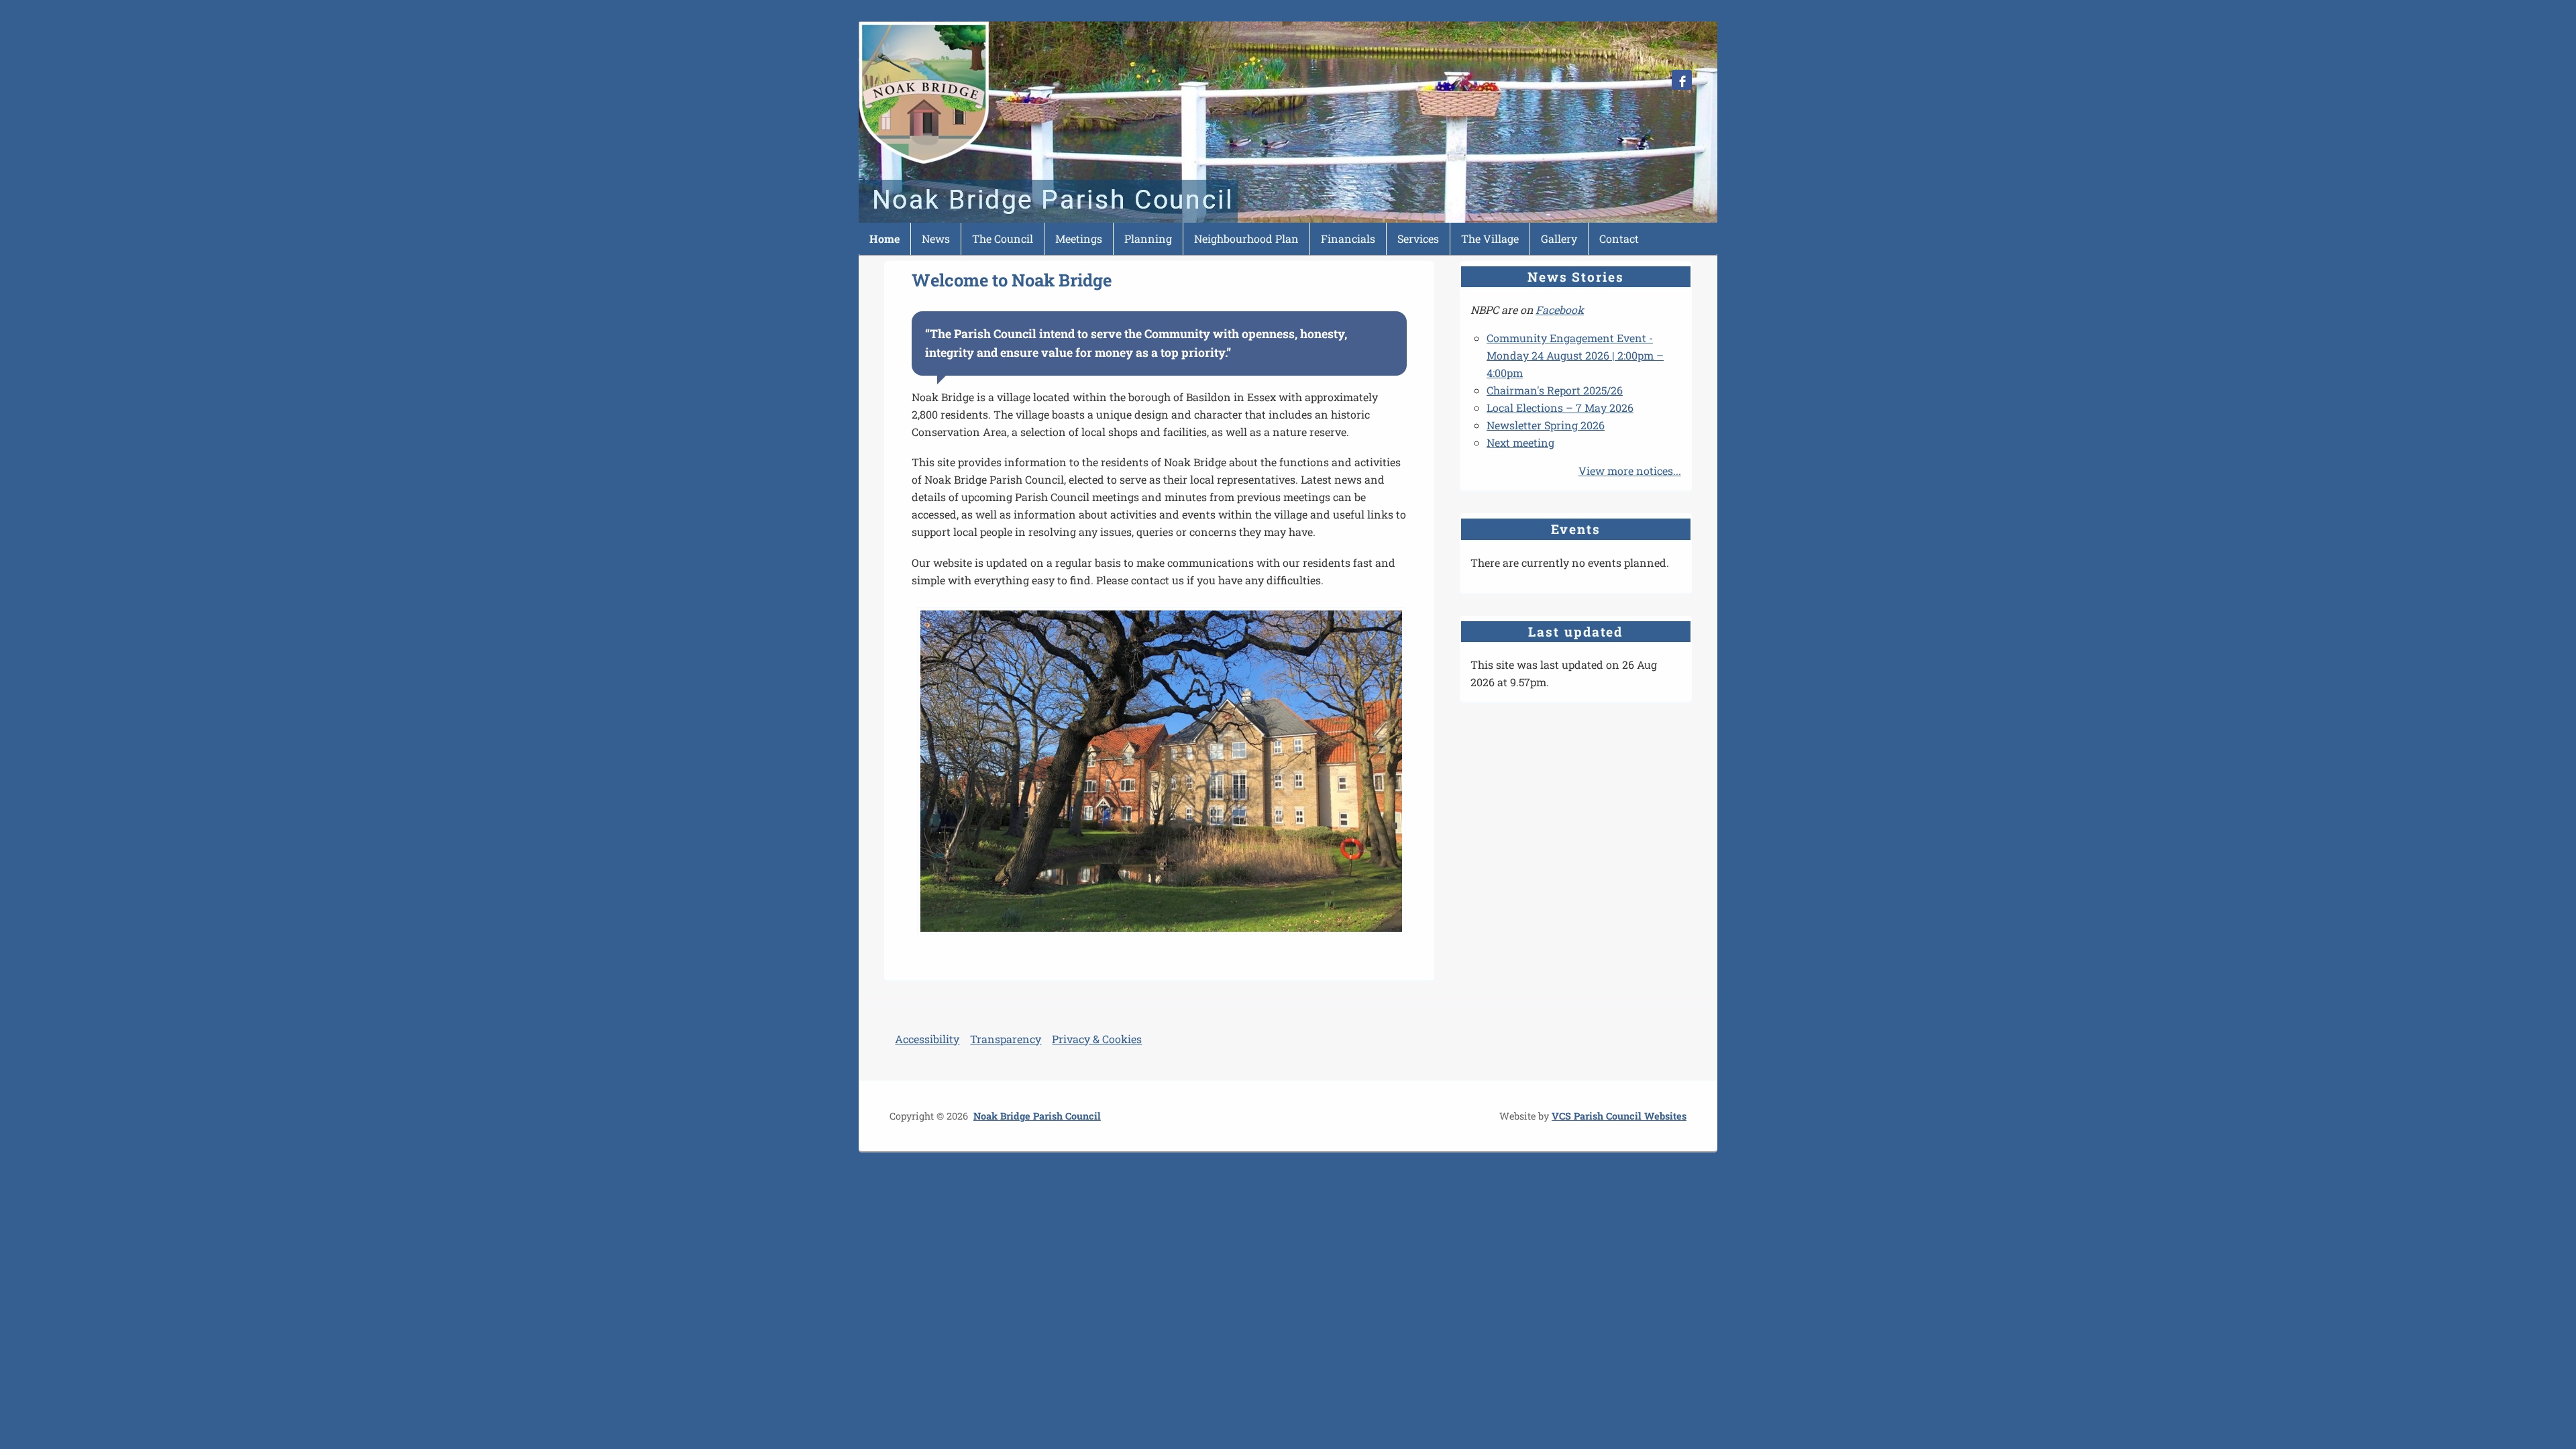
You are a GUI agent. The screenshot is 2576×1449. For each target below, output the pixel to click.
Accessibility (927, 1039)
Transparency (1006, 1039)
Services (1418, 238)
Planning (1148, 238)
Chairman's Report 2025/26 (1555, 390)
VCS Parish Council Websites (1619, 1116)
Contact (1619, 238)
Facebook (1560, 310)
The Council (1003, 238)
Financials (1348, 238)
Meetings (1079, 238)
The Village (1490, 238)
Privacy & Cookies (1097, 1039)
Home (884, 238)
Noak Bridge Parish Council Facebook (1682, 80)
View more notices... (1630, 471)
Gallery (1559, 238)
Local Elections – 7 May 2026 (1560, 408)
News (936, 238)
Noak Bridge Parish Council (1037, 1116)
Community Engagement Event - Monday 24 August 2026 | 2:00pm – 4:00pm (1575, 355)
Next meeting (1520, 442)
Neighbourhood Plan (1246, 238)
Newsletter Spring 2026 (1546, 425)
